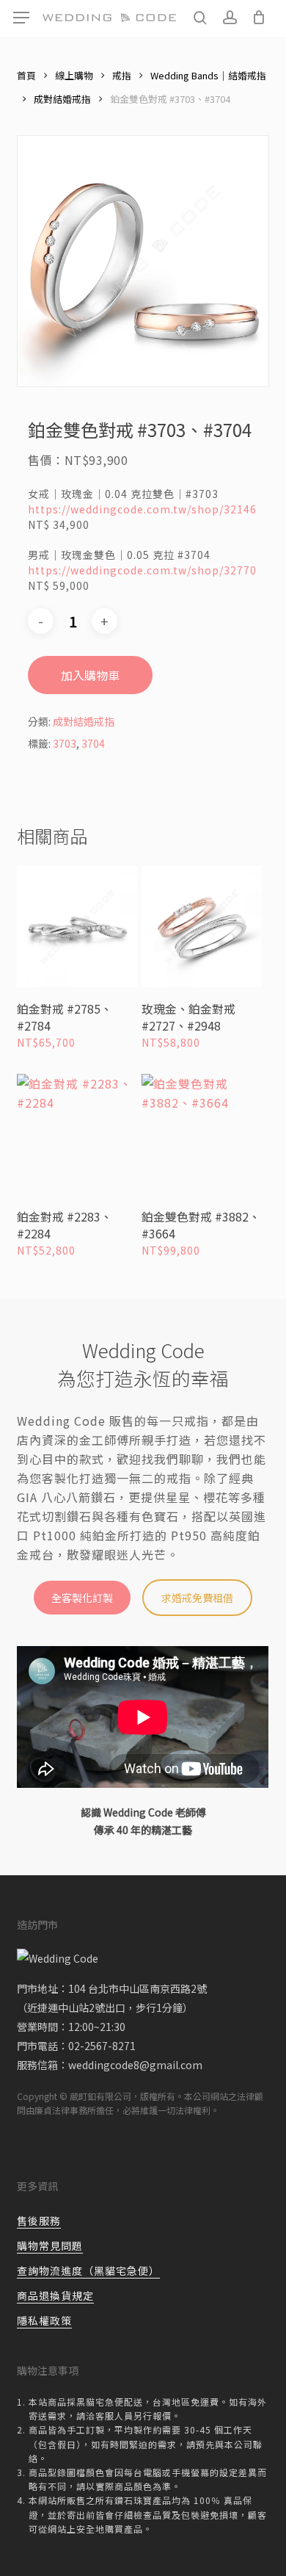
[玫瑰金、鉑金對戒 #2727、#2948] (202, 927)
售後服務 (39, 2220)
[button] (21, 18)
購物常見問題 (50, 2245)
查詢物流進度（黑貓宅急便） (88, 2270)
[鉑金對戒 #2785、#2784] (77, 927)
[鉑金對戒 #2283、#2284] (77, 1134)
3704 (93, 743)
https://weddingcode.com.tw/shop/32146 (142, 509)
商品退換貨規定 (55, 2295)
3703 (65, 743)
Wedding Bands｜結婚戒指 (208, 75)
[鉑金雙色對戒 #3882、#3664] (202, 1134)
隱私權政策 (44, 2320)
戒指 (122, 75)
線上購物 (74, 75)
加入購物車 (90, 675)
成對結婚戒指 (62, 99)
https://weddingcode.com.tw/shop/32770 (142, 570)
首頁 (26, 75)
